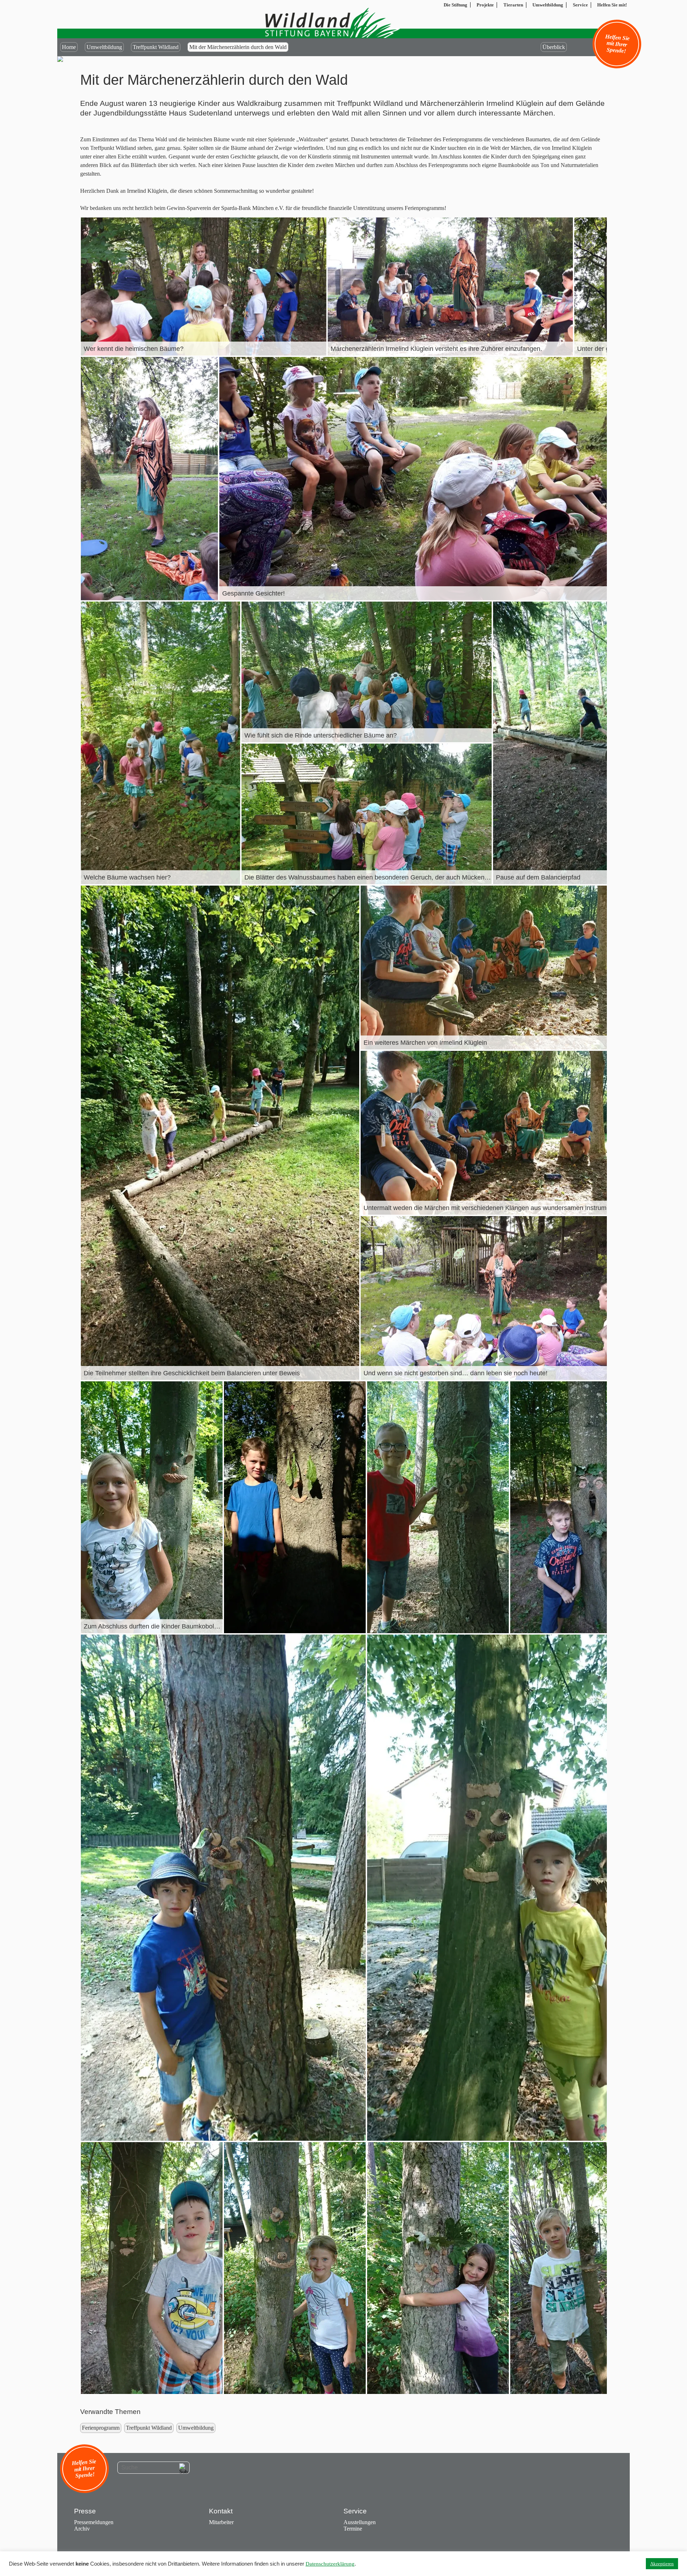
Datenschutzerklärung (330, 2564)
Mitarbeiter (221, 2522)
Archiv (82, 2529)
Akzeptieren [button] (662, 2564)
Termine (353, 2529)
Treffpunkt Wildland (156, 47)
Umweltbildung (104, 47)
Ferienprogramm (101, 2428)
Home (69, 47)
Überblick (554, 47)
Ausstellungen (360, 2522)
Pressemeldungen (94, 2522)
